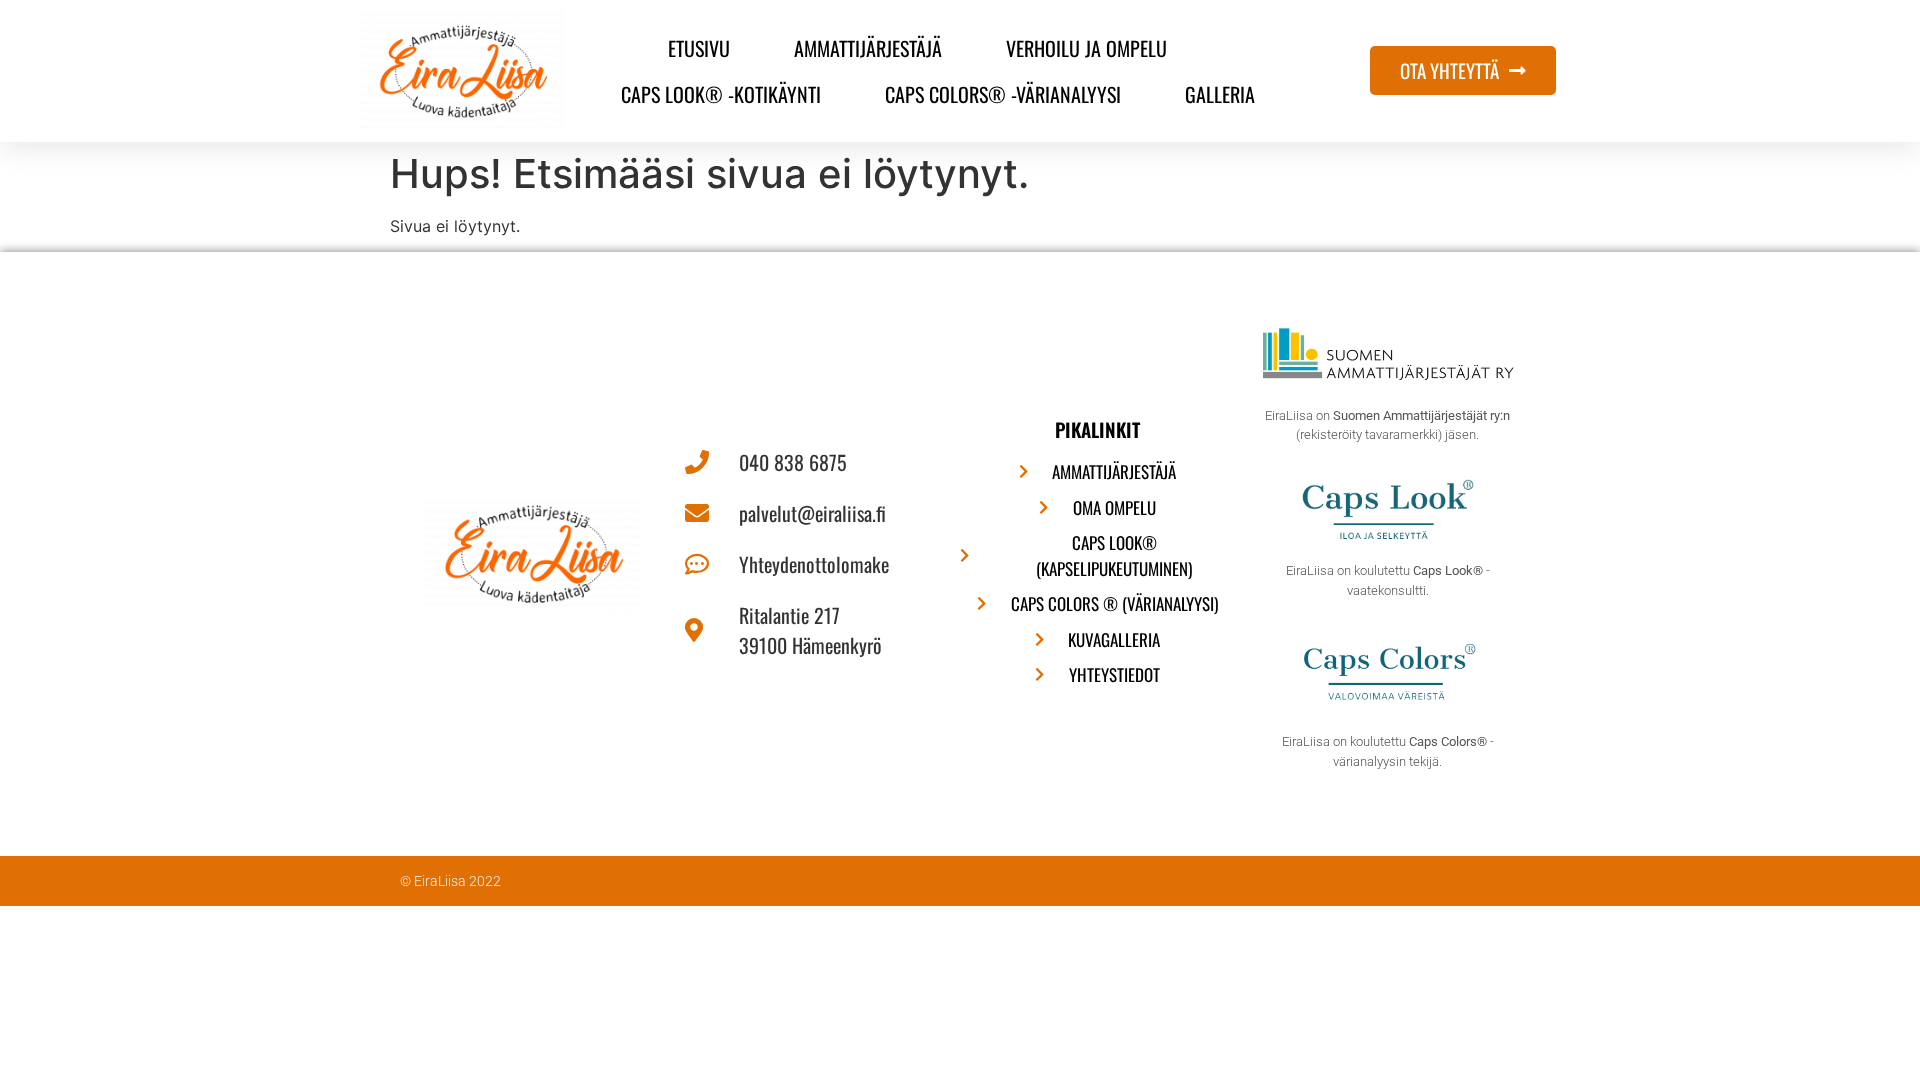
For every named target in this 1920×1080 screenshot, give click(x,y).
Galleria (1220, 94)
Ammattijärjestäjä (868, 48)
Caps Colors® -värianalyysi (1003, 94)
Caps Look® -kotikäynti (721, 94)
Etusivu (699, 48)
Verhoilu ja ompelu (1086, 48)
